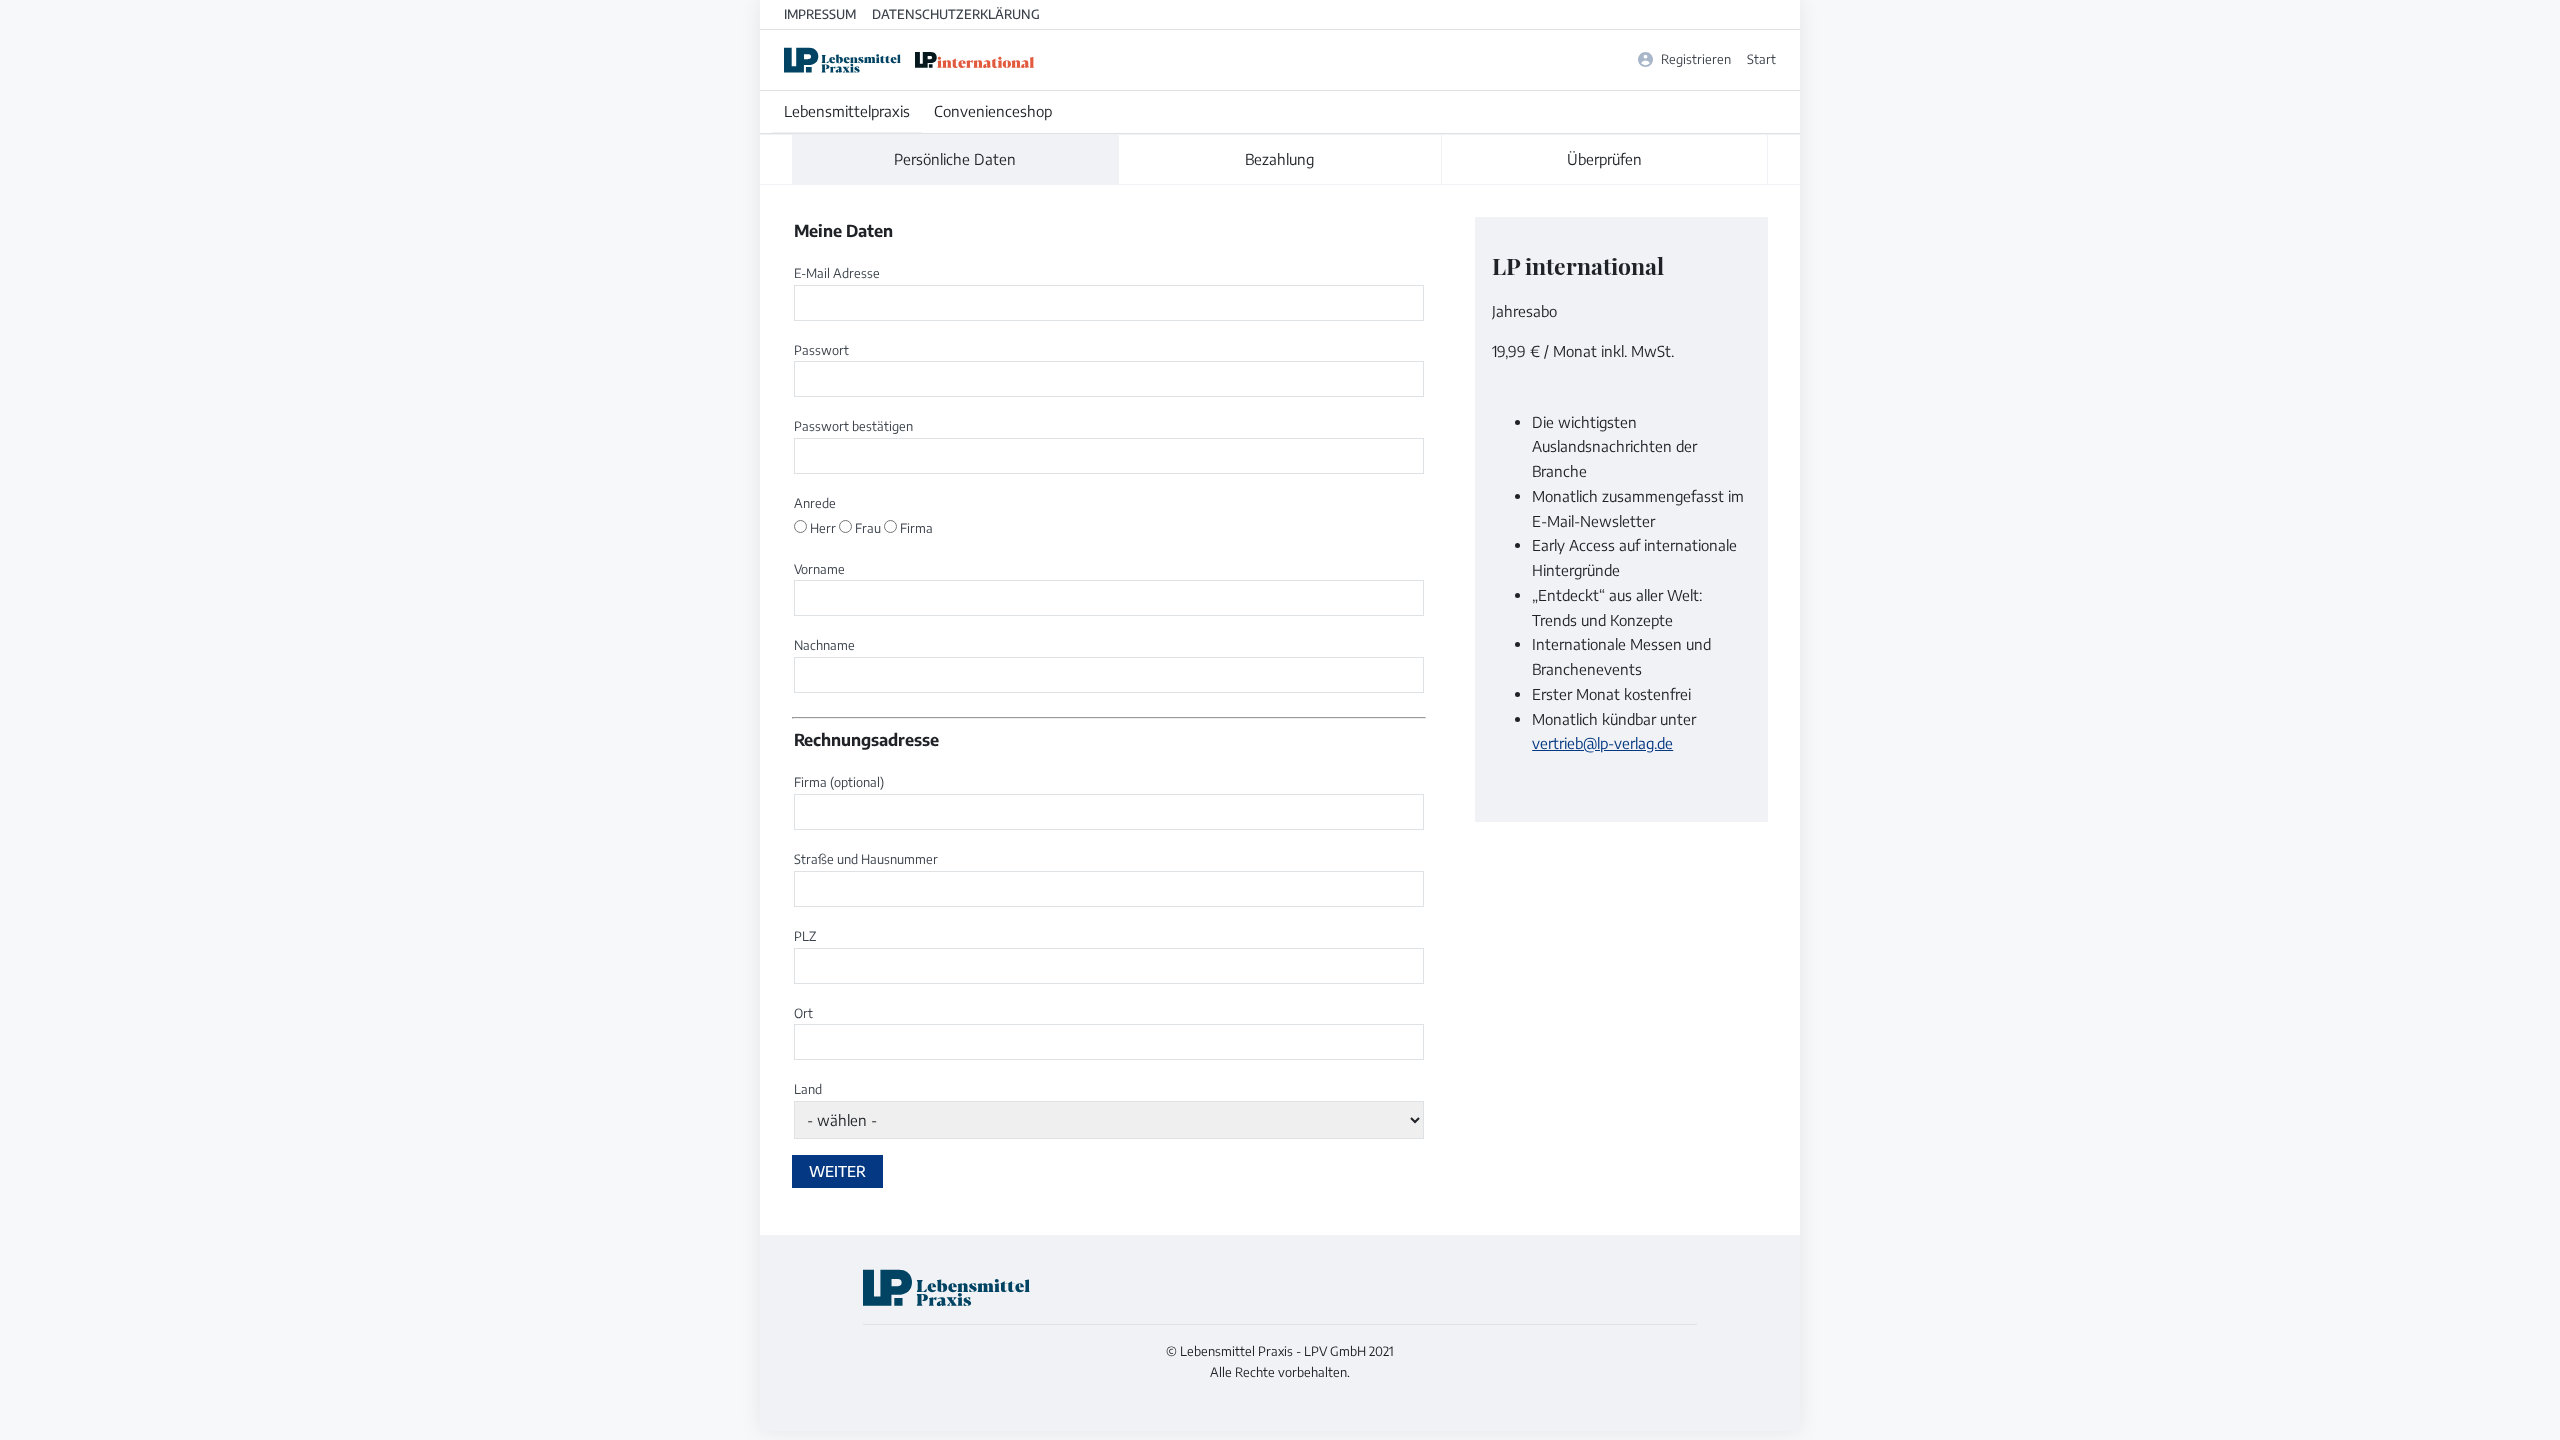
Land (808, 1089)
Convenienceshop (993, 111)
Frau (868, 528)
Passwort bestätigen (853, 426)
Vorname (819, 569)
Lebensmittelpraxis (847, 111)
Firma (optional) (839, 782)
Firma (915, 528)
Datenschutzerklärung (956, 14)
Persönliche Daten (955, 159)
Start (1761, 59)
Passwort (821, 350)
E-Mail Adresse (837, 273)
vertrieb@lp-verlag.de (1602, 743)
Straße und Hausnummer (866, 859)
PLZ (805, 936)
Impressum (820, 14)
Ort (803, 1013)
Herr (823, 528)
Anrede (815, 503)
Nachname (824, 645)
